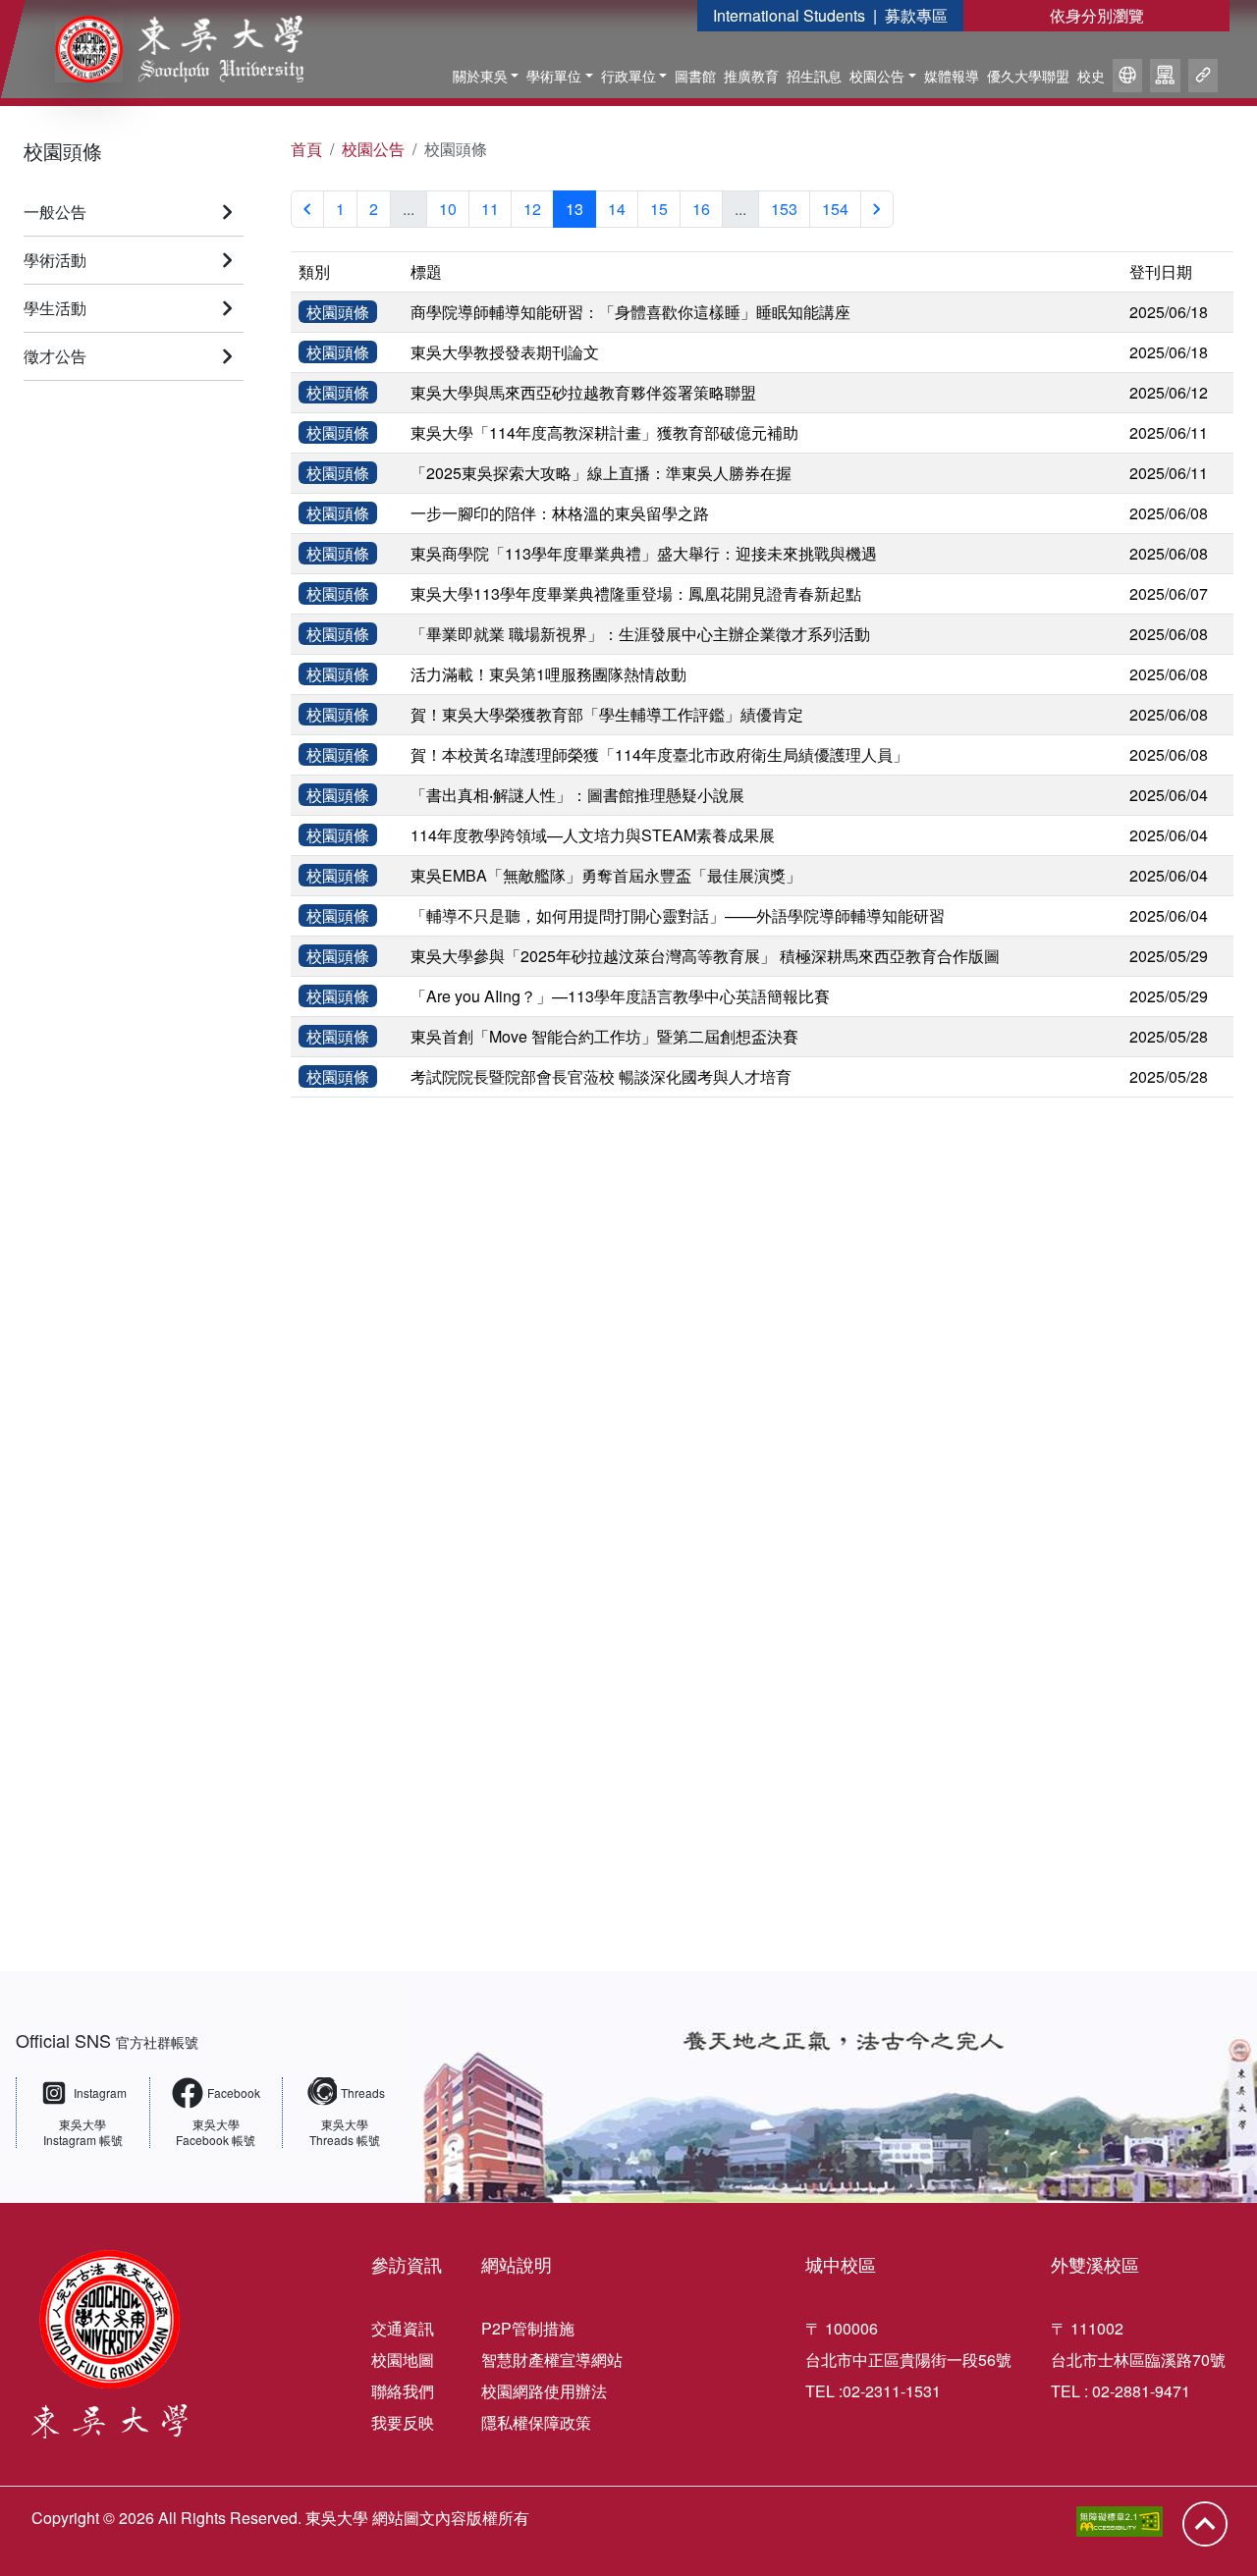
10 (448, 209)
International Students (789, 15)
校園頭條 (63, 151)
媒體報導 (952, 76)
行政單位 (628, 76)
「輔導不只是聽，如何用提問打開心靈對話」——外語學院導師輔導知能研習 (678, 915)
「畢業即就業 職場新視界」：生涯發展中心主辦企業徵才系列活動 (640, 634)
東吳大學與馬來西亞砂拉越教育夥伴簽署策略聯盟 (583, 392)
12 (532, 209)
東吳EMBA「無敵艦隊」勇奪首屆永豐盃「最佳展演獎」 (606, 875)
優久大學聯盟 (1028, 76)
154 (835, 209)
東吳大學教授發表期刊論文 (505, 352)
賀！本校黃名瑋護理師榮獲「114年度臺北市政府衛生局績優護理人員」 (659, 754)
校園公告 (877, 76)
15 (659, 209)
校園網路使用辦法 (544, 2391)
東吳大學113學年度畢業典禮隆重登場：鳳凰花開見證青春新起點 (636, 593)
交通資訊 (403, 2328)
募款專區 (916, 15)
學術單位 (554, 76)
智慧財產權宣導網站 (552, 2360)
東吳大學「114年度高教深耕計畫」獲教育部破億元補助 (604, 432)
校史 (1091, 76)
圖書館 (695, 76)
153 (784, 209)
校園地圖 (403, 2360)
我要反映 (403, 2422)
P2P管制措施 (528, 2328)
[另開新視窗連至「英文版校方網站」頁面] (1127, 79)
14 (617, 209)
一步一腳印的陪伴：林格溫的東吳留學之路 (560, 513)
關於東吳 (480, 76)
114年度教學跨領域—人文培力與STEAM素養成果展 (593, 835)
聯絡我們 (403, 2391)
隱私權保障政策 (536, 2422)
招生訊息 (814, 76)
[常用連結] (1203, 79)
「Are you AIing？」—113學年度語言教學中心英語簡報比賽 (620, 996)
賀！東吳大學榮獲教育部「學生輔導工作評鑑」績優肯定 (607, 714)
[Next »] (877, 209)
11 (490, 209)
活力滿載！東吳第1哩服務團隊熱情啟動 (548, 674)
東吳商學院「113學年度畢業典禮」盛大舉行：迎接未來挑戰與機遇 (644, 553)
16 (701, 209)
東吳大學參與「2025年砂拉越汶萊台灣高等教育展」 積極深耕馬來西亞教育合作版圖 (705, 956)
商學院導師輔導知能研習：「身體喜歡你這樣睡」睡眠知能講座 (630, 312)
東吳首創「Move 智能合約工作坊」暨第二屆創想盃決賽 (604, 1036)
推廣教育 (751, 76)
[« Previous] (307, 209)
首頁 (306, 149)
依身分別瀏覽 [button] (1097, 15)
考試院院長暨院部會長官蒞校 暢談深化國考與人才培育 (601, 1076)
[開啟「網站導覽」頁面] (1165, 79)
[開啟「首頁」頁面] (165, 49)
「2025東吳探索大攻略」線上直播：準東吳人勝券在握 (601, 473)
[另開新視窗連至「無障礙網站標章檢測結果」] (1120, 2522)
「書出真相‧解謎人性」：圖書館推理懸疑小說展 (577, 795)
